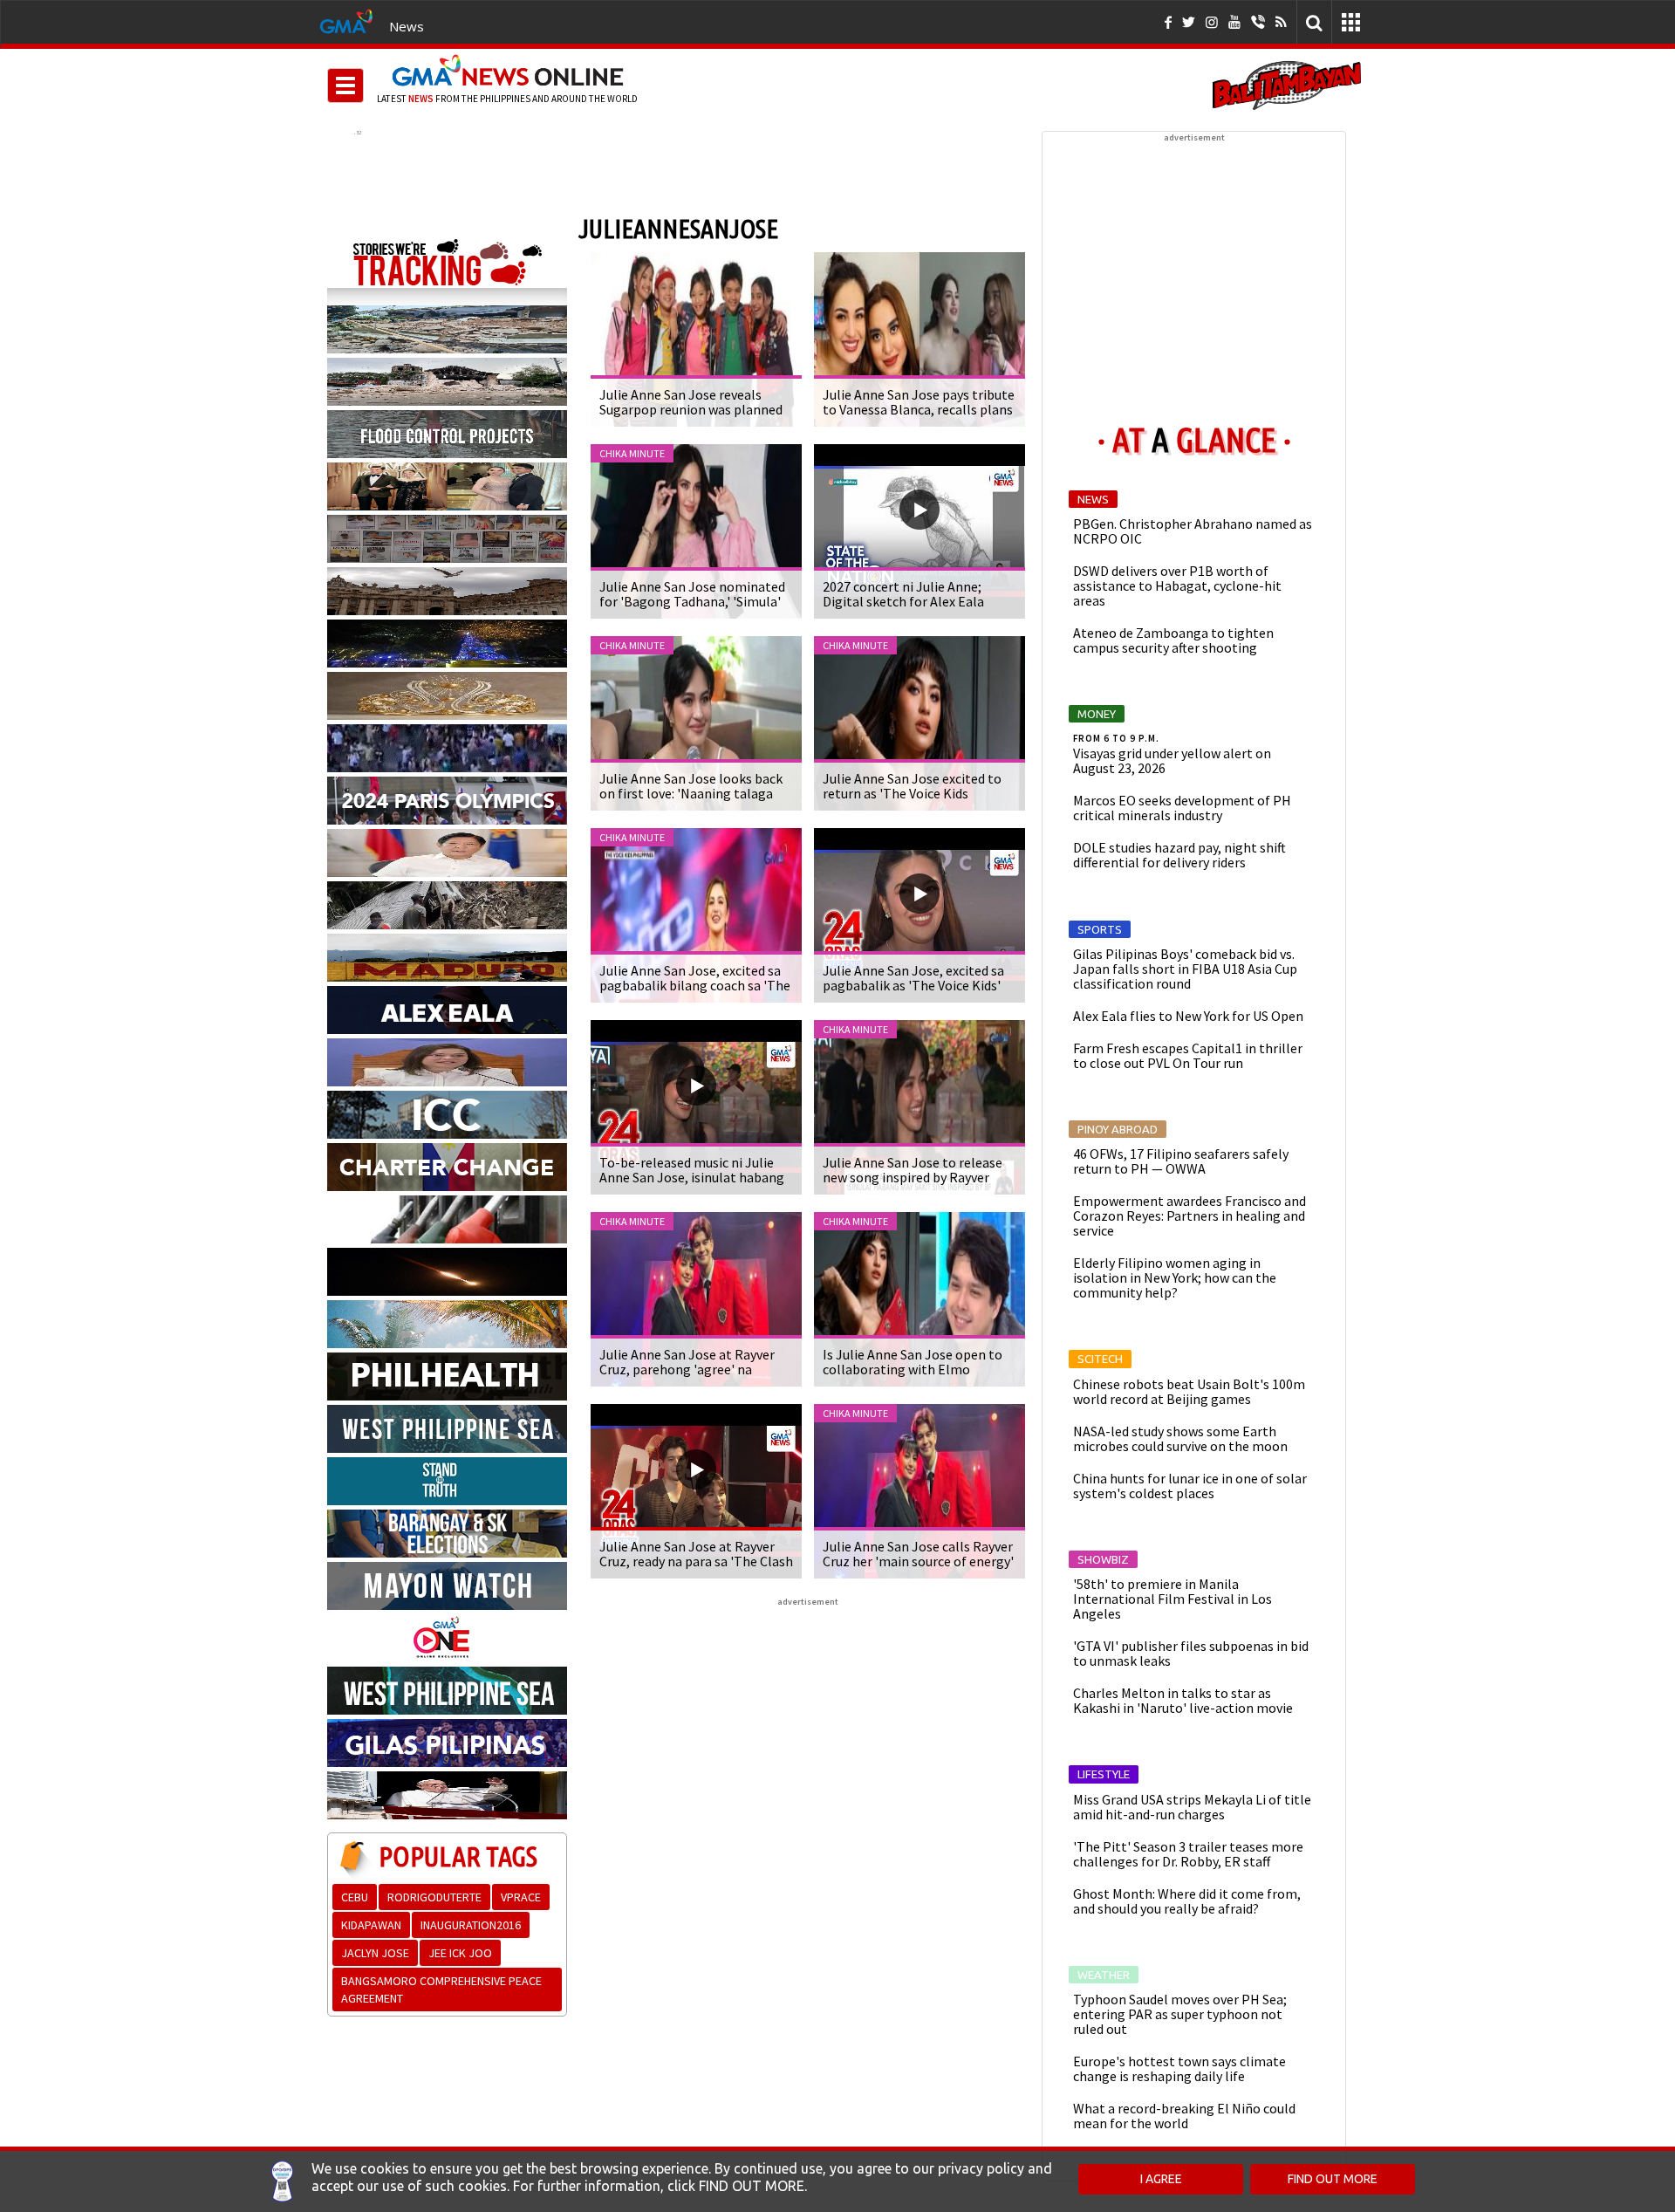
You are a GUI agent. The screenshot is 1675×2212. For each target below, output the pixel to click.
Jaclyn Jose (375, 1953)
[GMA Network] (346, 20)
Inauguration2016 (471, 1925)
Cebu (355, 1897)
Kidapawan (371, 1925)
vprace (521, 1897)
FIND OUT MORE (1333, 2179)
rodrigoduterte (434, 1897)
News (407, 26)
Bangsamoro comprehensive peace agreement (441, 1989)
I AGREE (1161, 2179)
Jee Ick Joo (460, 1953)
